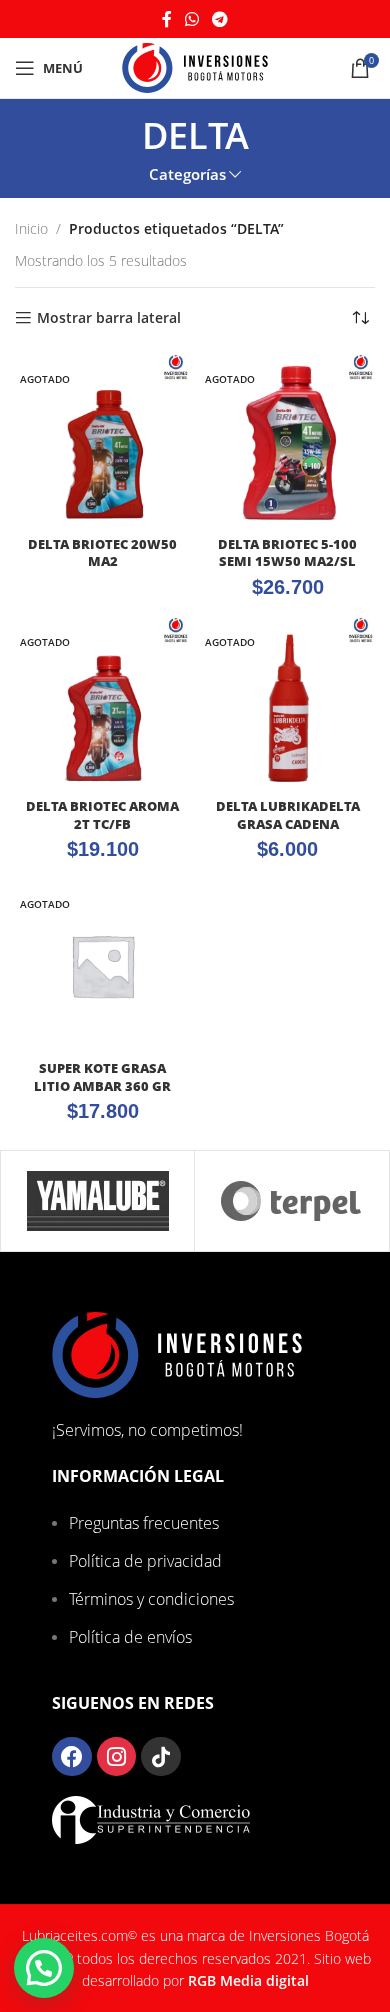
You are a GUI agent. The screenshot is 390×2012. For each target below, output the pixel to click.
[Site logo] (194, 66)
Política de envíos (130, 1637)
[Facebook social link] (166, 19)
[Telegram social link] (220, 19)
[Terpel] (291, 1201)
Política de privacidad (145, 1561)
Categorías (187, 174)
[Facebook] (72, 1757)
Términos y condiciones (151, 1599)
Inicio (31, 228)
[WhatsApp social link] (191, 19)
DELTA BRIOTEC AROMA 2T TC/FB (102, 815)
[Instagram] (117, 1757)
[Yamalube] (97, 1201)
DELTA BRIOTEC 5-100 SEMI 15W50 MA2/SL (287, 553)
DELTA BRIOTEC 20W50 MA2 (102, 553)
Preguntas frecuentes (144, 1523)
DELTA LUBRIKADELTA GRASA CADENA (288, 815)
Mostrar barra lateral (109, 318)
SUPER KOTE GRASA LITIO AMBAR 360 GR (102, 1077)
